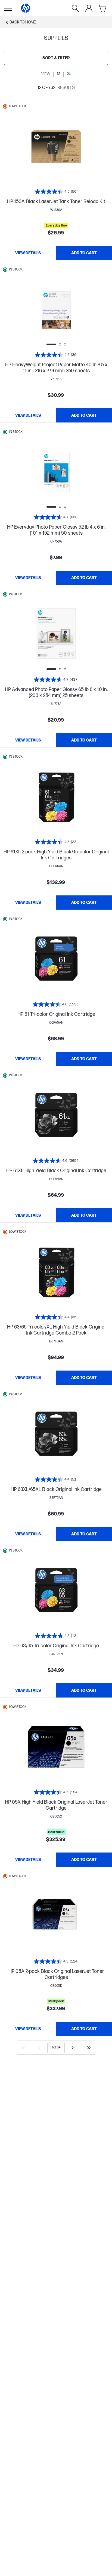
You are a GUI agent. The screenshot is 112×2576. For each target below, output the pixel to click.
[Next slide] (75, 310)
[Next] (73, 2048)
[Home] (26, 8)
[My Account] (89, 8)
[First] (23, 2048)
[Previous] (39, 2048)
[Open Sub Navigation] (8, 8)
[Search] (75, 8)
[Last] (89, 2048)
